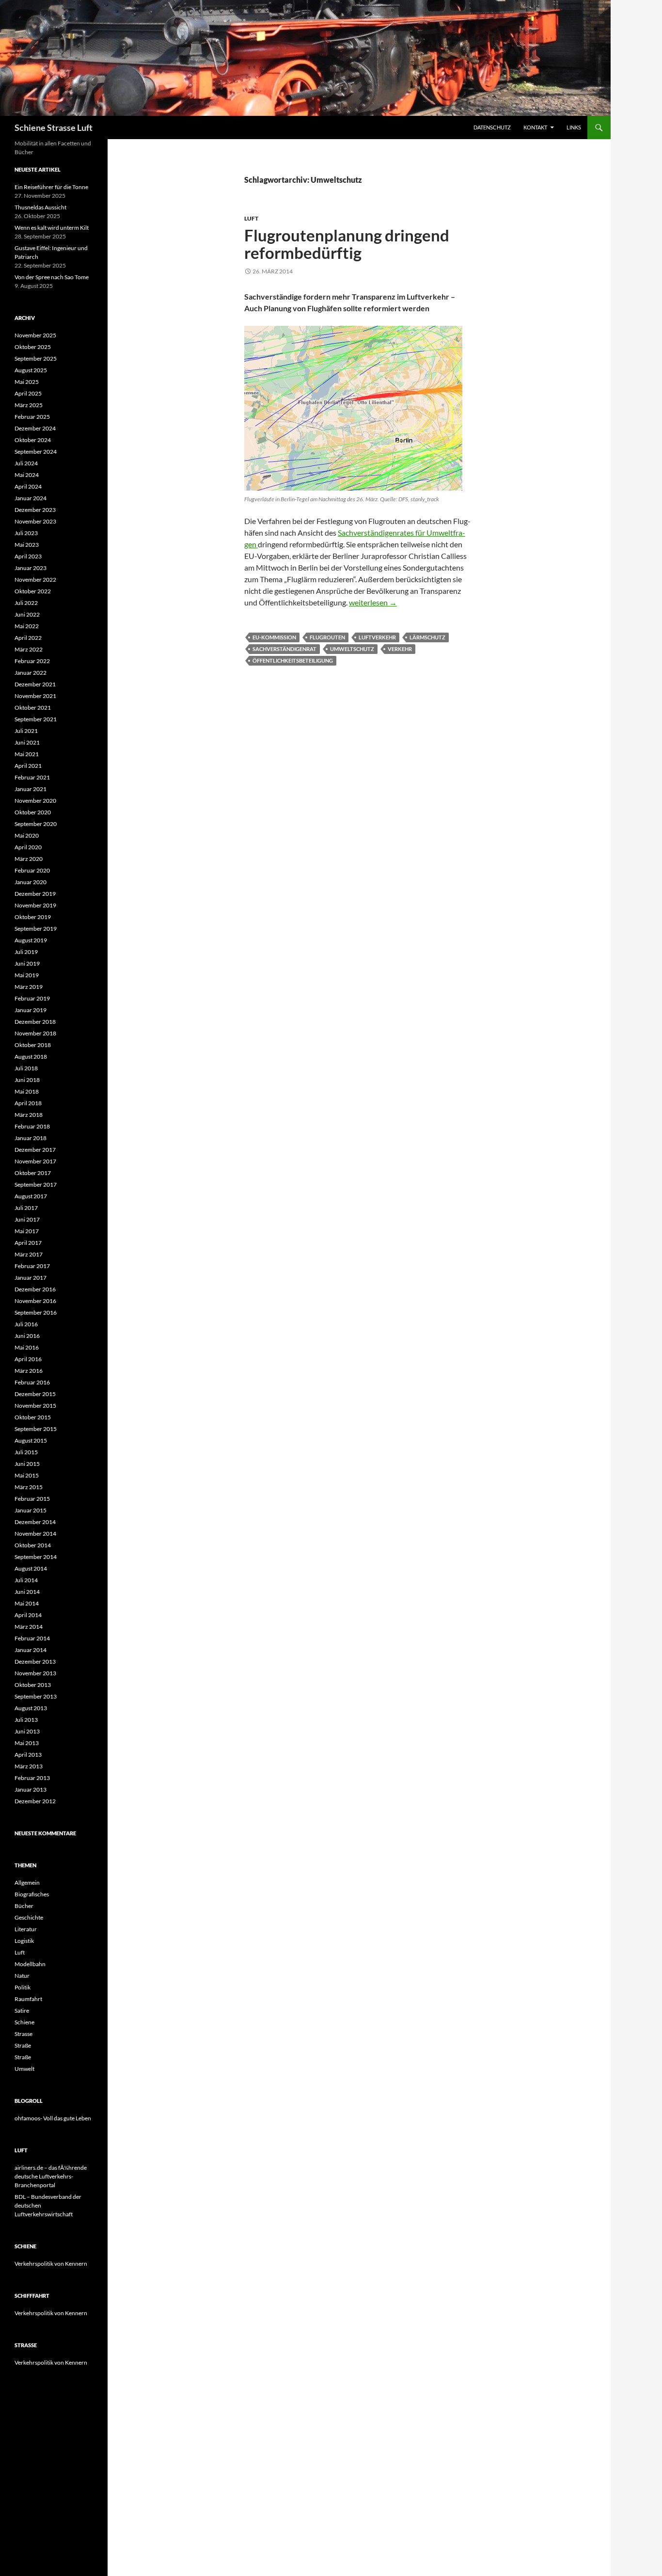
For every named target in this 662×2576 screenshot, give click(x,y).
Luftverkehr (377, 637)
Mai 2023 (27, 545)
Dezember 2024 (35, 428)
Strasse (24, 2034)
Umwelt (24, 2069)
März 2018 (29, 1115)
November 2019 (35, 905)
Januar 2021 (31, 789)
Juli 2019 (26, 952)
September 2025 (36, 358)
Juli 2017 (26, 1208)
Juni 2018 (27, 1080)
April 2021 (28, 766)
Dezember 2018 (35, 1022)
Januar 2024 (31, 498)
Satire (22, 2011)
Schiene (24, 2022)
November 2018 (35, 1033)
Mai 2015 (27, 1475)
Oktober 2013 (33, 1685)
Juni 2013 (27, 1731)
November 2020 (35, 801)
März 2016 (29, 1371)
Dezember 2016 (35, 1289)
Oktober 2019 (33, 917)
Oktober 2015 (33, 1417)
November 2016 (35, 1301)
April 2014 (28, 1615)
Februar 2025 (32, 417)
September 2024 (36, 452)
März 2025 (29, 405)
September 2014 (36, 1557)
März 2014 (29, 1627)
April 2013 (28, 1755)
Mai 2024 (27, 475)
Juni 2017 (27, 1219)
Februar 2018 (32, 1126)
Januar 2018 (31, 1138)
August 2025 (31, 370)
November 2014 (35, 1534)
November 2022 (35, 580)
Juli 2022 (26, 603)
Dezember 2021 (35, 684)
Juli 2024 (26, 463)
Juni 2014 (27, 1592)
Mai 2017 (27, 1231)
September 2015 (36, 1429)
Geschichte (29, 1917)
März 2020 (29, 859)
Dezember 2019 (35, 894)
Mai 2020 (27, 835)
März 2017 (29, 1254)
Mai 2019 (27, 975)
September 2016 (36, 1312)
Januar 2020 (31, 882)
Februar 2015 (32, 1499)
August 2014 (31, 1568)
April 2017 (28, 1243)
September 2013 (36, 1696)
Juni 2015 (27, 1464)
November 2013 (35, 1673)
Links (574, 127)
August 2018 (31, 1057)
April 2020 (28, 847)
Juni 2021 (27, 742)
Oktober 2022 (33, 591)
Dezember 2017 (35, 1150)
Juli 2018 (26, 1068)
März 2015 (29, 1487)
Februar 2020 (32, 870)
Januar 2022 (31, 673)
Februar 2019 (32, 998)
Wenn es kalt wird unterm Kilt (52, 228)
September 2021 (36, 719)
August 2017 (31, 1196)
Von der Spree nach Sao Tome (52, 277)
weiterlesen (373, 602)
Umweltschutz (352, 649)
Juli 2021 (26, 731)
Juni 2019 (27, 963)
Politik (23, 1987)
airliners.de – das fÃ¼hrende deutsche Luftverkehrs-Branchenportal (51, 2176)
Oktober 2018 (33, 1045)
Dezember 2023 (35, 510)
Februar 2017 (32, 1266)
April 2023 (28, 556)
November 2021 (35, 696)
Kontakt (535, 127)
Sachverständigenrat (284, 649)
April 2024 (28, 486)
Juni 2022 (27, 614)
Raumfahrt (28, 1999)
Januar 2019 (31, 1010)
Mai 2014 (27, 1603)
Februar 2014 (32, 1638)
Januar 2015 (31, 1510)
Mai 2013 (27, 1743)
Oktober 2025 (33, 347)
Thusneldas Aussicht (40, 207)
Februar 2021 (32, 777)
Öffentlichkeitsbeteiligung (293, 660)
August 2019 (31, 940)
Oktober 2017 (33, 1173)
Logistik (24, 1941)
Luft (251, 218)
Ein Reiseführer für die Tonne (51, 187)
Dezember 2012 (35, 1801)
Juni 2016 (27, 1336)
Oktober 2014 (33, 1545)
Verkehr (400, 649)
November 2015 (35, 1406)
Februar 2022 (32, 661)
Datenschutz (492, 127)
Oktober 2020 (33, 812)
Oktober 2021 (33, 708)
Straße (23, 2045)
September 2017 (36, 1185)
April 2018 (28, 1103)
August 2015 (31, 1440)
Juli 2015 (26, 1452)
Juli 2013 (26, 1720)
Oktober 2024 (33, 440)
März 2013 (29, 1766)
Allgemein (27, 1883)
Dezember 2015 (35, 1394)
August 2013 (31, 1708)
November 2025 (35, 335)
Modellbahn (30, 1964)
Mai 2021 (27, 754)
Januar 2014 (31, 1650)
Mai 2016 (27, 1347)
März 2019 (29, 987)
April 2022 (28, 638)
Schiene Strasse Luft (54, 127)
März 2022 (29, 649)
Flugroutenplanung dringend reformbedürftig (347, 244)
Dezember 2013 (35, 1662)
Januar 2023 (31, 568)
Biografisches (32, 1894)
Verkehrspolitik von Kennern (51, 2264)
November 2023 (35, 521)
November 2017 (35, 1161)
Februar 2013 (32, 1778)
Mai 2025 (27, 382)
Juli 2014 (26, 1580)
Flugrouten (327, 637)
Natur (22, 1976)
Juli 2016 (26, 1324)
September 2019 (36, 929)
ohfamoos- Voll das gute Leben (53, 2118)
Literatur (26, 1929)
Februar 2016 (32, 1382)
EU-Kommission (274, 637)
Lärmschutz (427, 637)
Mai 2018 (27, 1091)
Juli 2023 (26, 533)
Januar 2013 (31, 1789)
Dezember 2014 (35, 1522)
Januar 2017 (31, 1278)
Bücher (24, 1906)
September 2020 (36, 824)
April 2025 (28, 393)
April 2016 (28, 1359)
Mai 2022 (27, 626)
